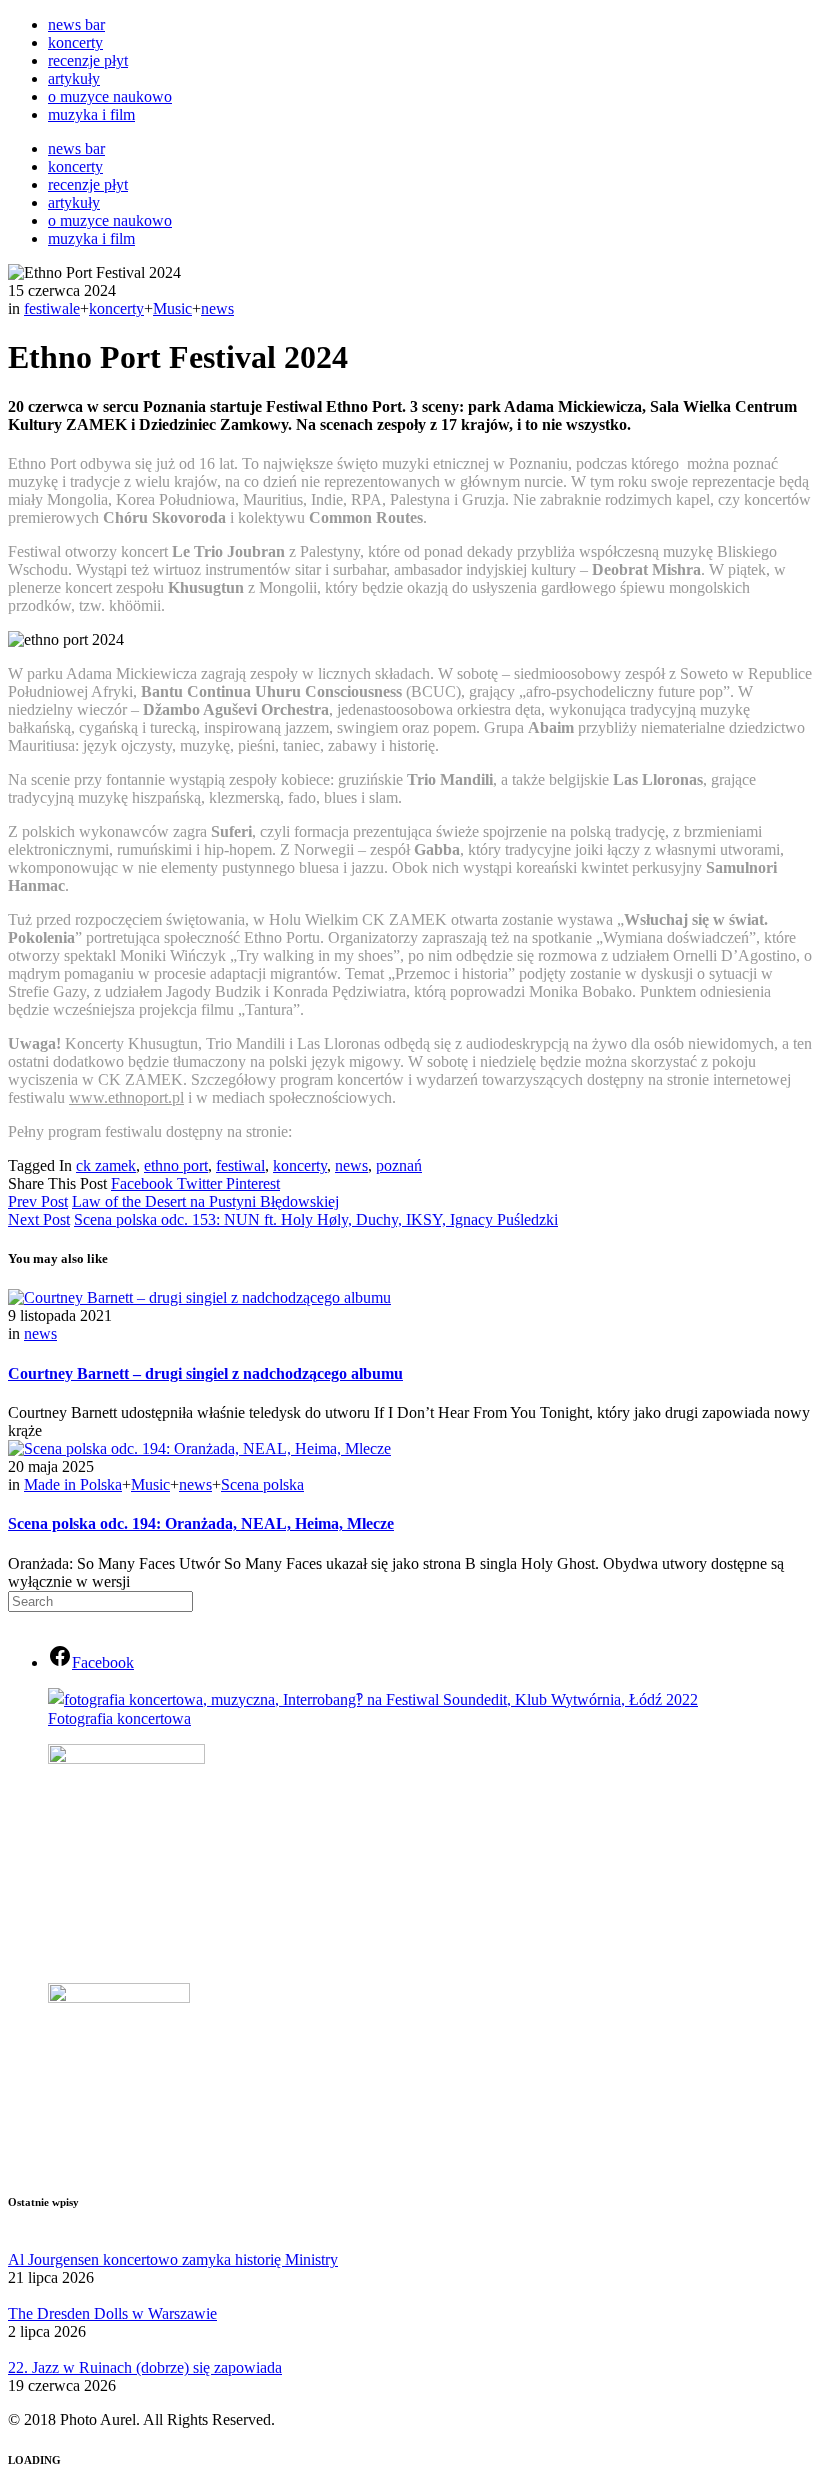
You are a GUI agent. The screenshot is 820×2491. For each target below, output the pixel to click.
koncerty (75, 42)
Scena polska (262, 1484)
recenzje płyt (88, 60)
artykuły (74, 78)
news (217, 308)
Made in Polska (73, 1484)
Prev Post (38, 1201)
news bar (76, 24)
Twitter (201, 1183)
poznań (399, 1165)
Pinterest (253, 1183)
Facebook (144, 1183)
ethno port (176, 1165)
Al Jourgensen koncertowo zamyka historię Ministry (173, 2259)
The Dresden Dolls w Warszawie (112, 2313)
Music (172, 308)
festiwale (52, 308)
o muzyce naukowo (110, 96)
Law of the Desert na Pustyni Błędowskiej (205, 1201)
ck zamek (106, 1165)
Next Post (39, 1219)
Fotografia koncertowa (119, 1718)
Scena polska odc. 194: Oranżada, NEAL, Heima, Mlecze (201, 1523)
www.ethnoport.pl (126, 1097)
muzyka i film (91, 114)
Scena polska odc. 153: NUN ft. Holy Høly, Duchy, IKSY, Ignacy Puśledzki (316, 1219)
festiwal (240, 1165)
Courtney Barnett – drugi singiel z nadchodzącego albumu (205, 1373)
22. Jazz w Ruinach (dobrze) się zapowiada (145, 2367)
